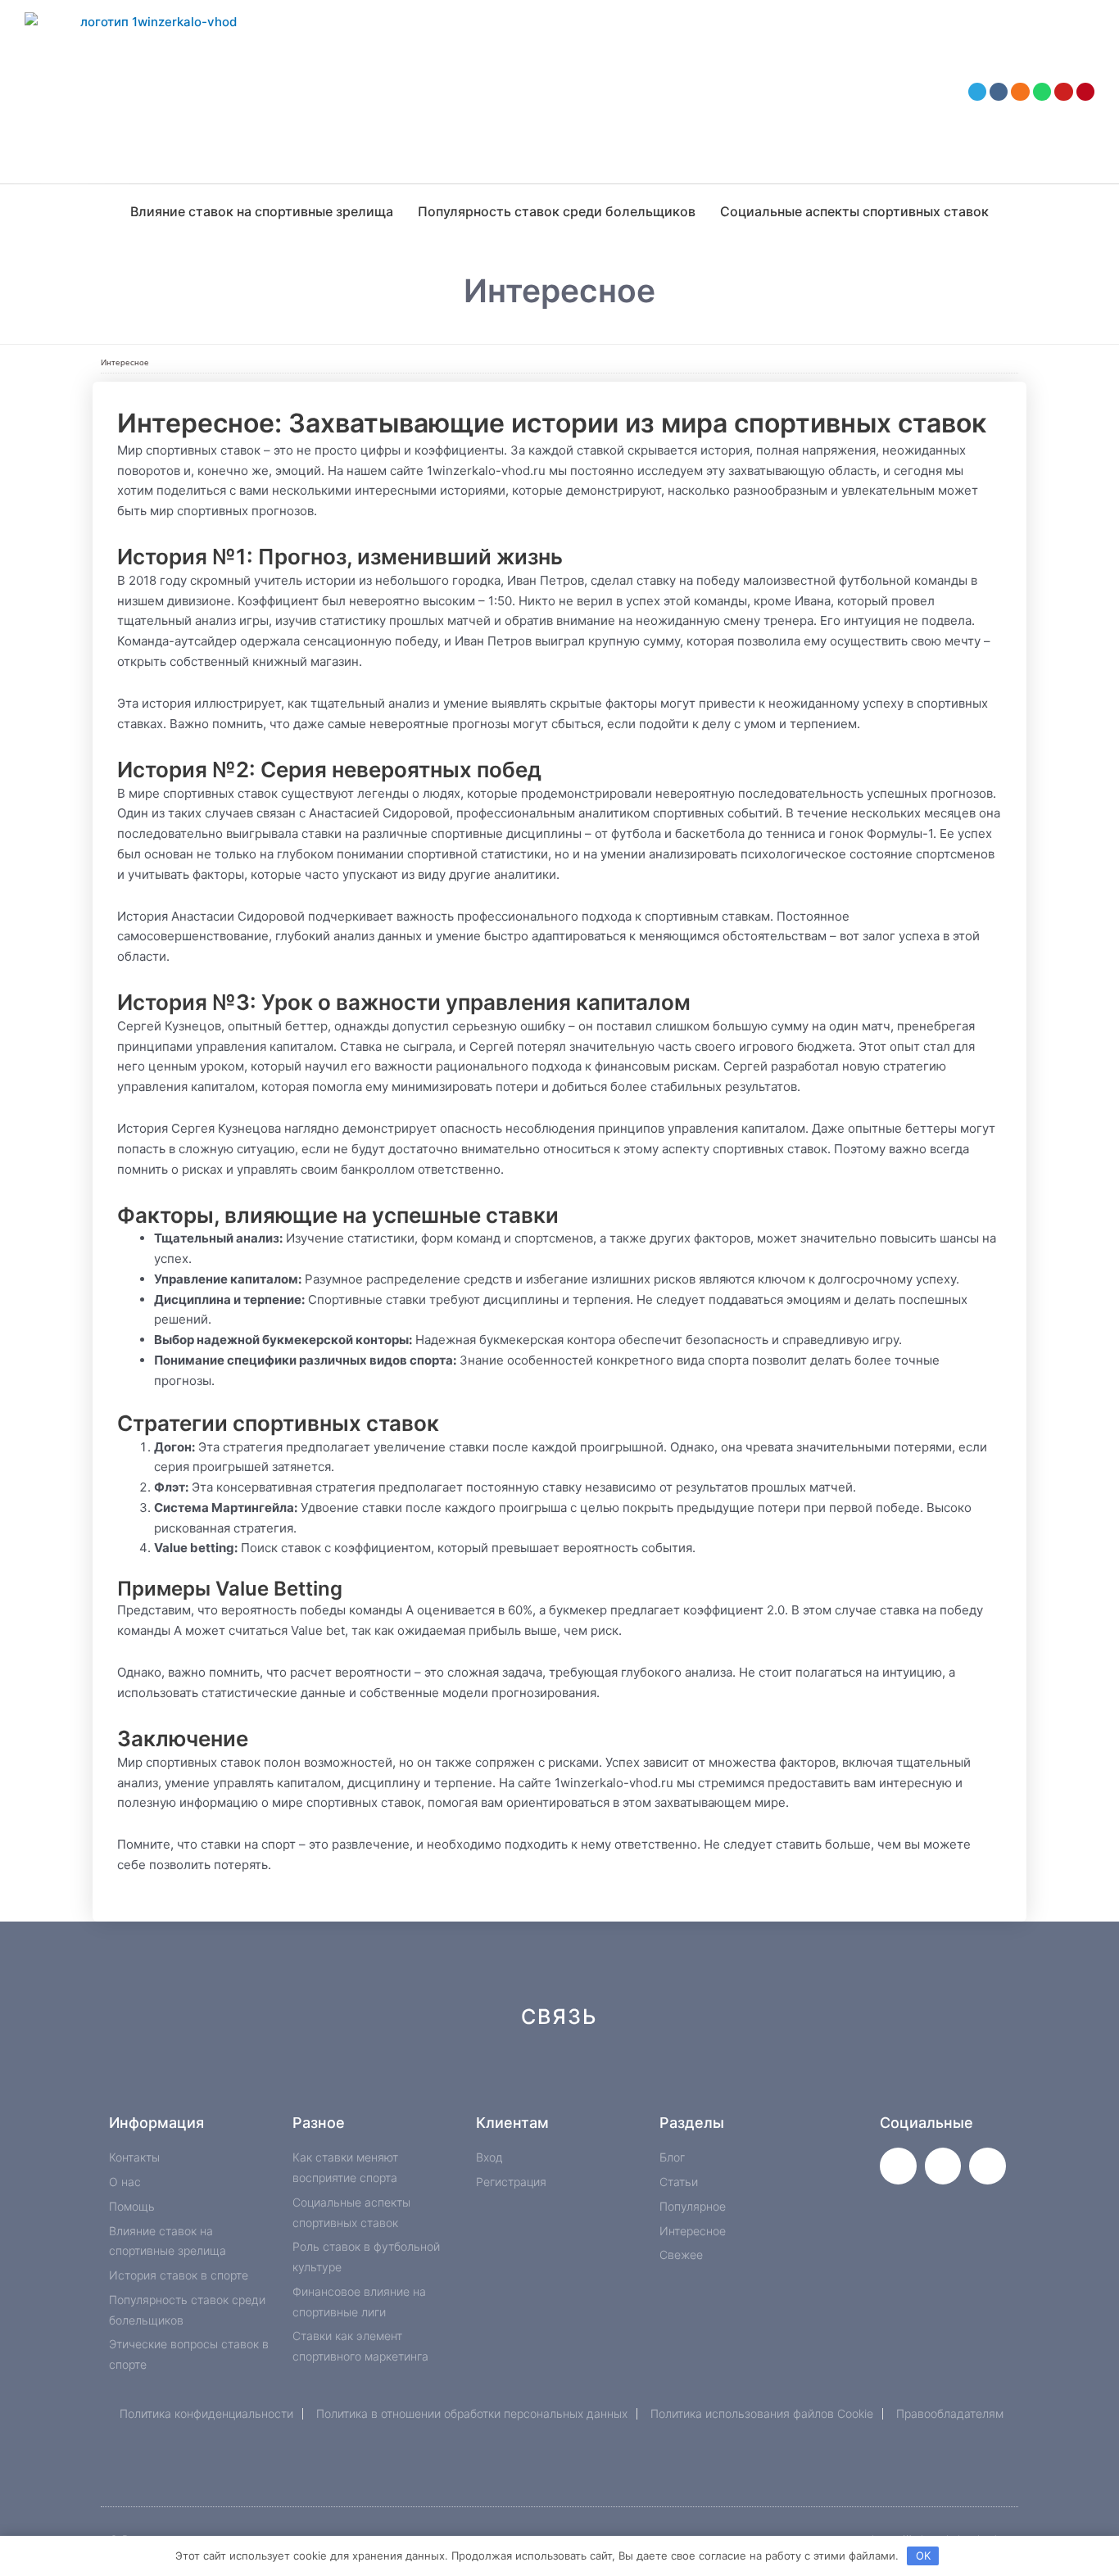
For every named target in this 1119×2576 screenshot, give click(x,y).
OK (923, 2556)
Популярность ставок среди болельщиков (557, 211)
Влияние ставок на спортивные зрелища (262, 211)
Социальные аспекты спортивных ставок (854, 211)
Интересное (125, 362)
